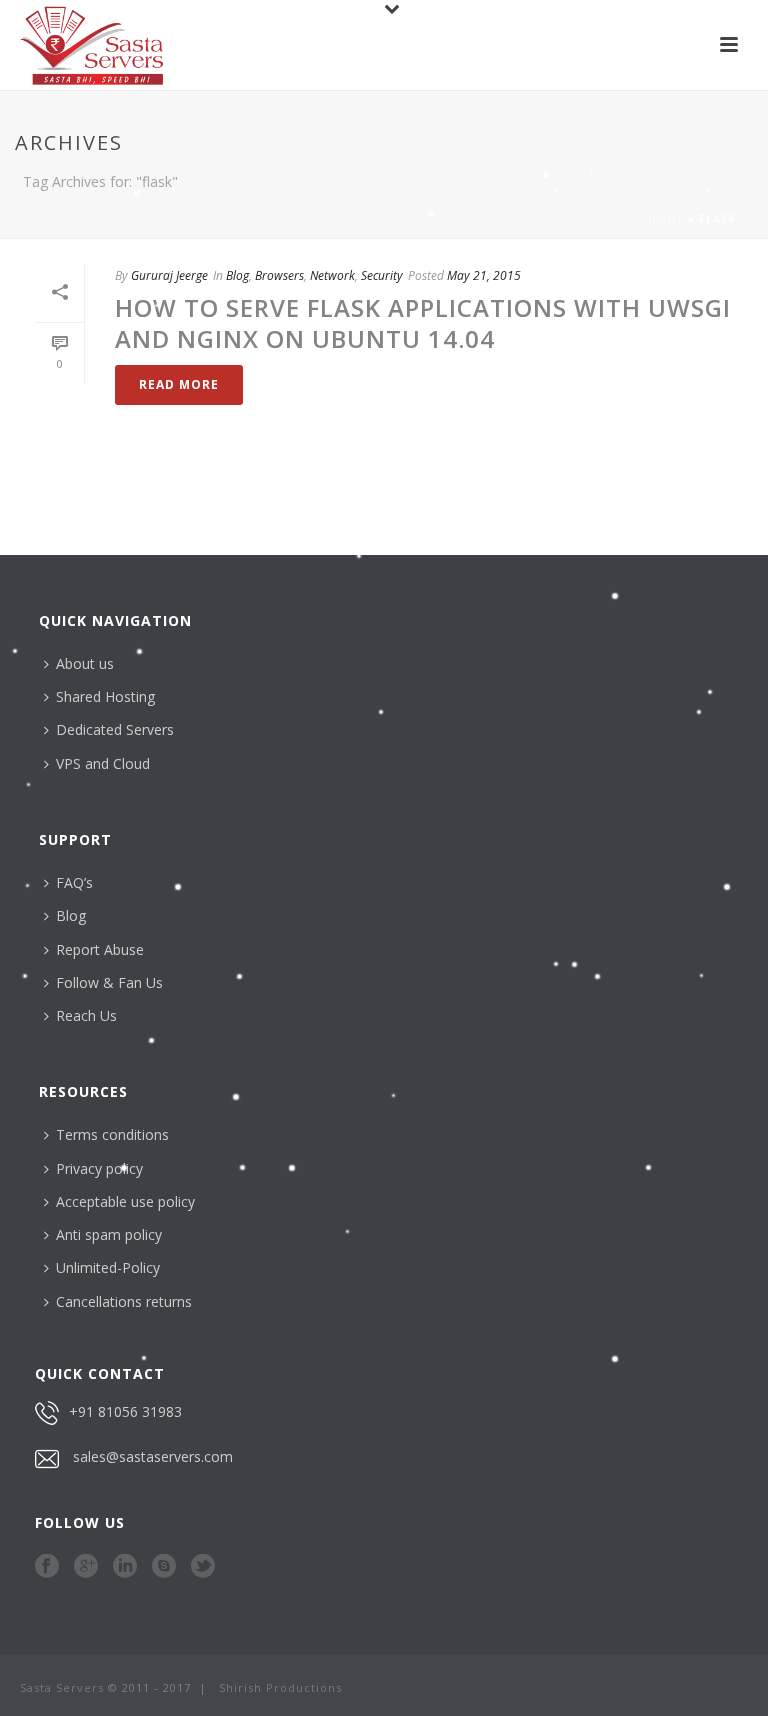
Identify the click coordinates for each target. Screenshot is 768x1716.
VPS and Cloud (103, 763)
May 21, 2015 (484, 275)
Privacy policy (99, 1168)
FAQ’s (74, 882)
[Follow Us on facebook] (47, 1567)
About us (85, 663)
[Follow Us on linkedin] (125, 1567)
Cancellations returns (124, 1301)
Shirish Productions (280, 1687)
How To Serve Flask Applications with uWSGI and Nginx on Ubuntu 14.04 (423, 323)
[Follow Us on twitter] (203, 1567)
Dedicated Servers (115, 729)
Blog (237, 275)
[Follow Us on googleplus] (86, 1567)
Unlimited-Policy (108, 1267)
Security (382, 275)
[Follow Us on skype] (164, 1567)
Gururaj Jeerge (169, 275)
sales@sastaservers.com (153, 1456)
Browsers (279, 275)
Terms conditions (112, 1134)
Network (332, 275)
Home (666, 219)
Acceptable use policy (125, 1201)
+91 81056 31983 (125, 1411)
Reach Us (86, 1015)
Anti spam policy (109, 1234)
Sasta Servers (62, 1687)
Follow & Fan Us (109, 982)
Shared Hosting (105, 696)
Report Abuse (100, 949)
